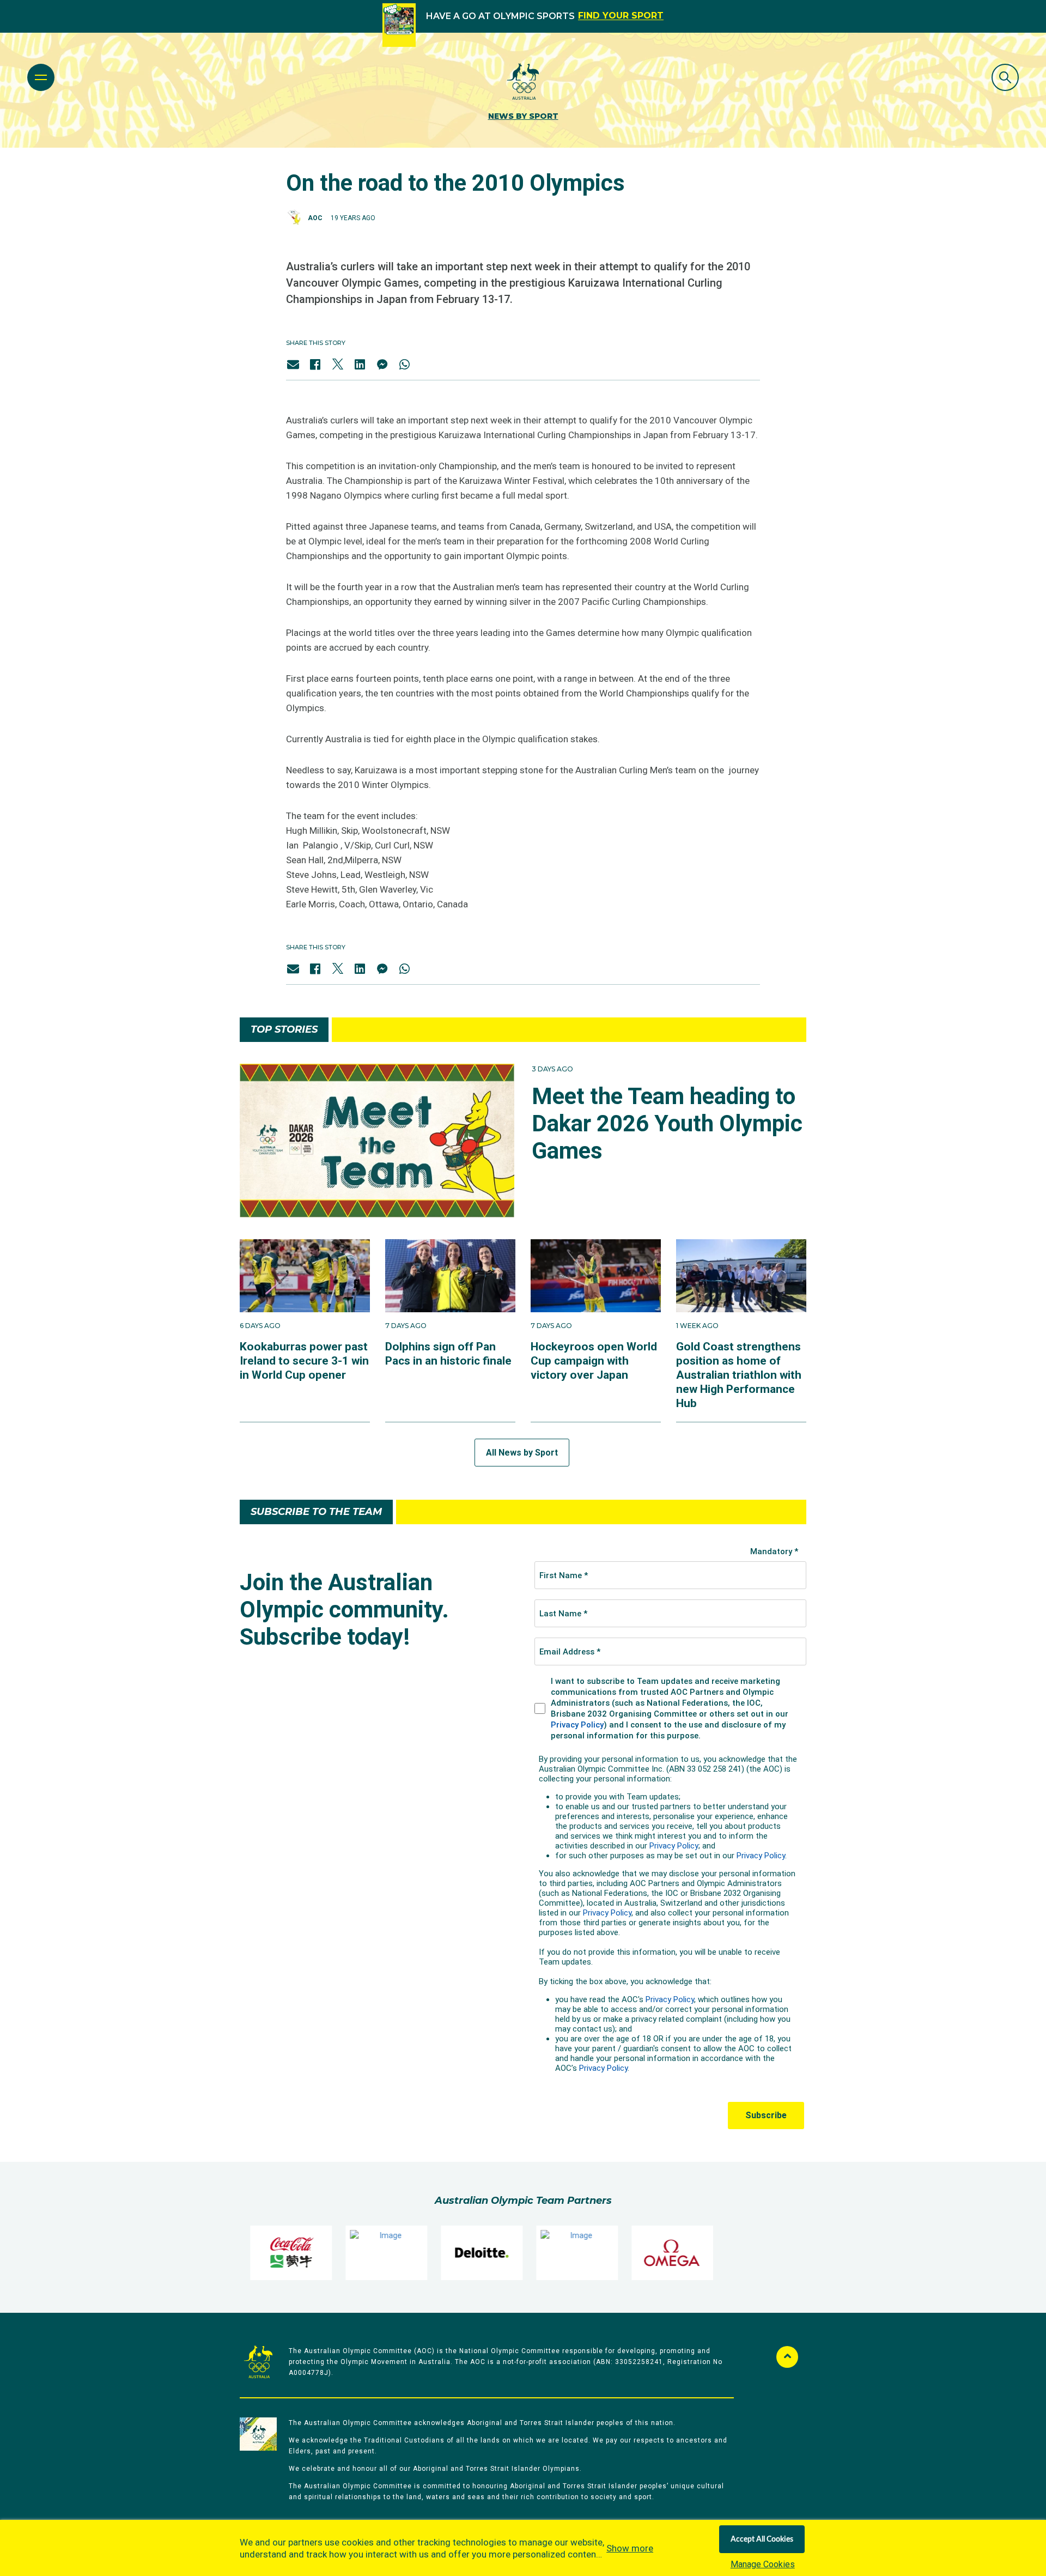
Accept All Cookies (762, 2539)
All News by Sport (522, 1453)
